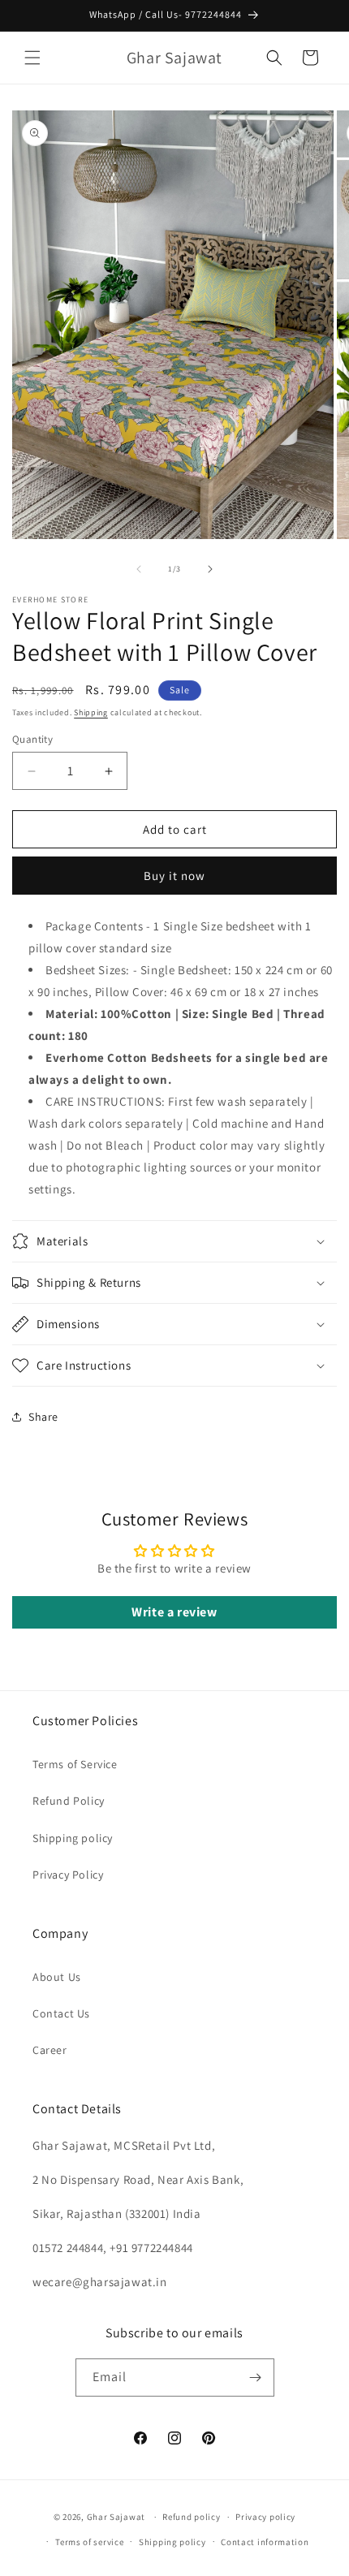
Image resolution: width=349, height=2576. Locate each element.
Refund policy (191, 2517)
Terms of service (89, 2542)
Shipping (91, 712)
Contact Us (61, 2013)
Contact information (265, 2542)
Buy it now (174, 876)
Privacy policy (265, 2517)
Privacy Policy (68, 1875)
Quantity (32, 739)
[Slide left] (139, 569)
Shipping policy (73, 1838)
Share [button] (43, 1417)
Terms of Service (75, 1764)
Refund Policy (69, 1801)
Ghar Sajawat (116, 2517)
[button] (32, 58)
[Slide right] (210, 569)
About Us (57, 1977)
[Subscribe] (256, 2378)
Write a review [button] (174, 1612)
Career (50, 2050)
